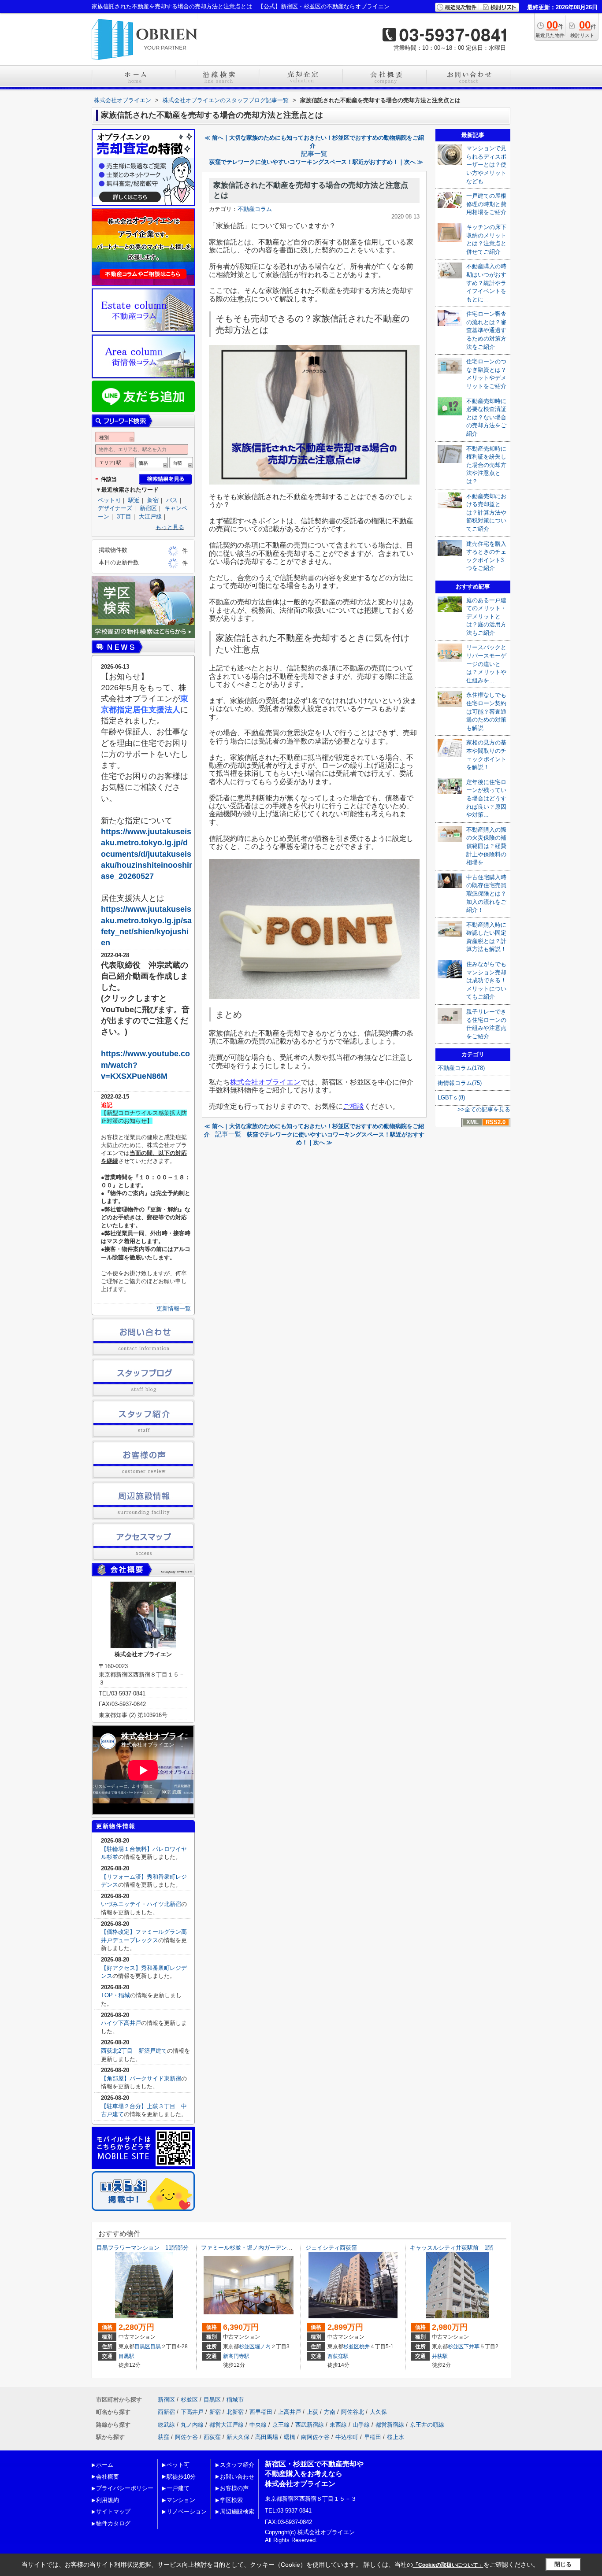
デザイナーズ (115, 508)
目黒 (156, 2347)
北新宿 (235, 2412)
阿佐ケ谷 (186, 2437)
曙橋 (290, 2437)
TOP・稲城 (115, 1995)
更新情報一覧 (174, 1308)
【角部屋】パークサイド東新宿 (141, 2078)
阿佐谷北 (353, 2412)
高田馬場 (267, 2437)
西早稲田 (261, 2412)
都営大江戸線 (227, 2425)
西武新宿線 (310, 2425)
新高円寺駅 (236, 2356)
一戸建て (178, 2488)
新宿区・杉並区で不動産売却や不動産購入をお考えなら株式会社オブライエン (314, 2474)
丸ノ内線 (192, 2425)
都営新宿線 (390, 2425)
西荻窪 (212, 2437)
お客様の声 (234, 2488)
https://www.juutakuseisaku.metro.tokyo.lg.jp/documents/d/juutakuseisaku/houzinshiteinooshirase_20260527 (147, 854)
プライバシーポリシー (125, 2488)
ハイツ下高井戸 (121, 2023)
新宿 (153, 500)
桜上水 (396, 2437)
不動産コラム (255, 209)
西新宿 (166, 2412)
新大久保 (238, 2437)
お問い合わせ (237, 2477)
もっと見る (170, 527)
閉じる (563, 2564)
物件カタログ (113, 2523)
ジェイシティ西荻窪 (331, 2248)
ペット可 (109, 500)
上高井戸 (290, 2412)
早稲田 (373, 2437)
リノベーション (187, 2511)
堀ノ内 (263, 2347)
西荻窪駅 (338, 2356)
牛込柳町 (347, 2437)
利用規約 (108, 2500)
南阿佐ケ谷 (315, 2437)
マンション (181, 2500)
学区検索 (231, 2500)
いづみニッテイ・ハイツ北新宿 (141, 1904)
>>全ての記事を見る (484, 1109)
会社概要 (108, 2477)
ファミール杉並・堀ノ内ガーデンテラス (253, 2248)
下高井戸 (192, 2412)
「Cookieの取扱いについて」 (448, 2565)
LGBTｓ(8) (451, 1097)
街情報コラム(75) (460, 1083)
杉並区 (247, 2347)
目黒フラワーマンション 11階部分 (143, 2248)
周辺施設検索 (237, 2511)
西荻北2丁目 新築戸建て (134, 2051)
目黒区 (142, 2347)
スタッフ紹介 (237, 2465)
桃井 (364, 2347)
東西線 (338, 2425)
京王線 (281, 2425)
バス (172, 500)
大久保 (378, 2412)
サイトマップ (113, 2511)
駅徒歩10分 (181, 2477)
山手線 (361, 2425)
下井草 (472, 2347)
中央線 (258, 2425)
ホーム (105, 2465)
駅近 (134, 500)
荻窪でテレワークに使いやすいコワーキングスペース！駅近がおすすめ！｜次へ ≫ (316, 162)
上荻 (312, 2412)
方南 (330, 2412)
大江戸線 (150, 516)
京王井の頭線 (427, 2425)
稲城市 (235, 2400)
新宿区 (148, 508)
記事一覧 (314, 154)
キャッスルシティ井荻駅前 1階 (451, 2248)
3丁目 (124, 516)
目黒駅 (126, 2356)
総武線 (166, 2425)
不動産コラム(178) (461, 1068)
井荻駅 (440, 2356)
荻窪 (164, 2437)
